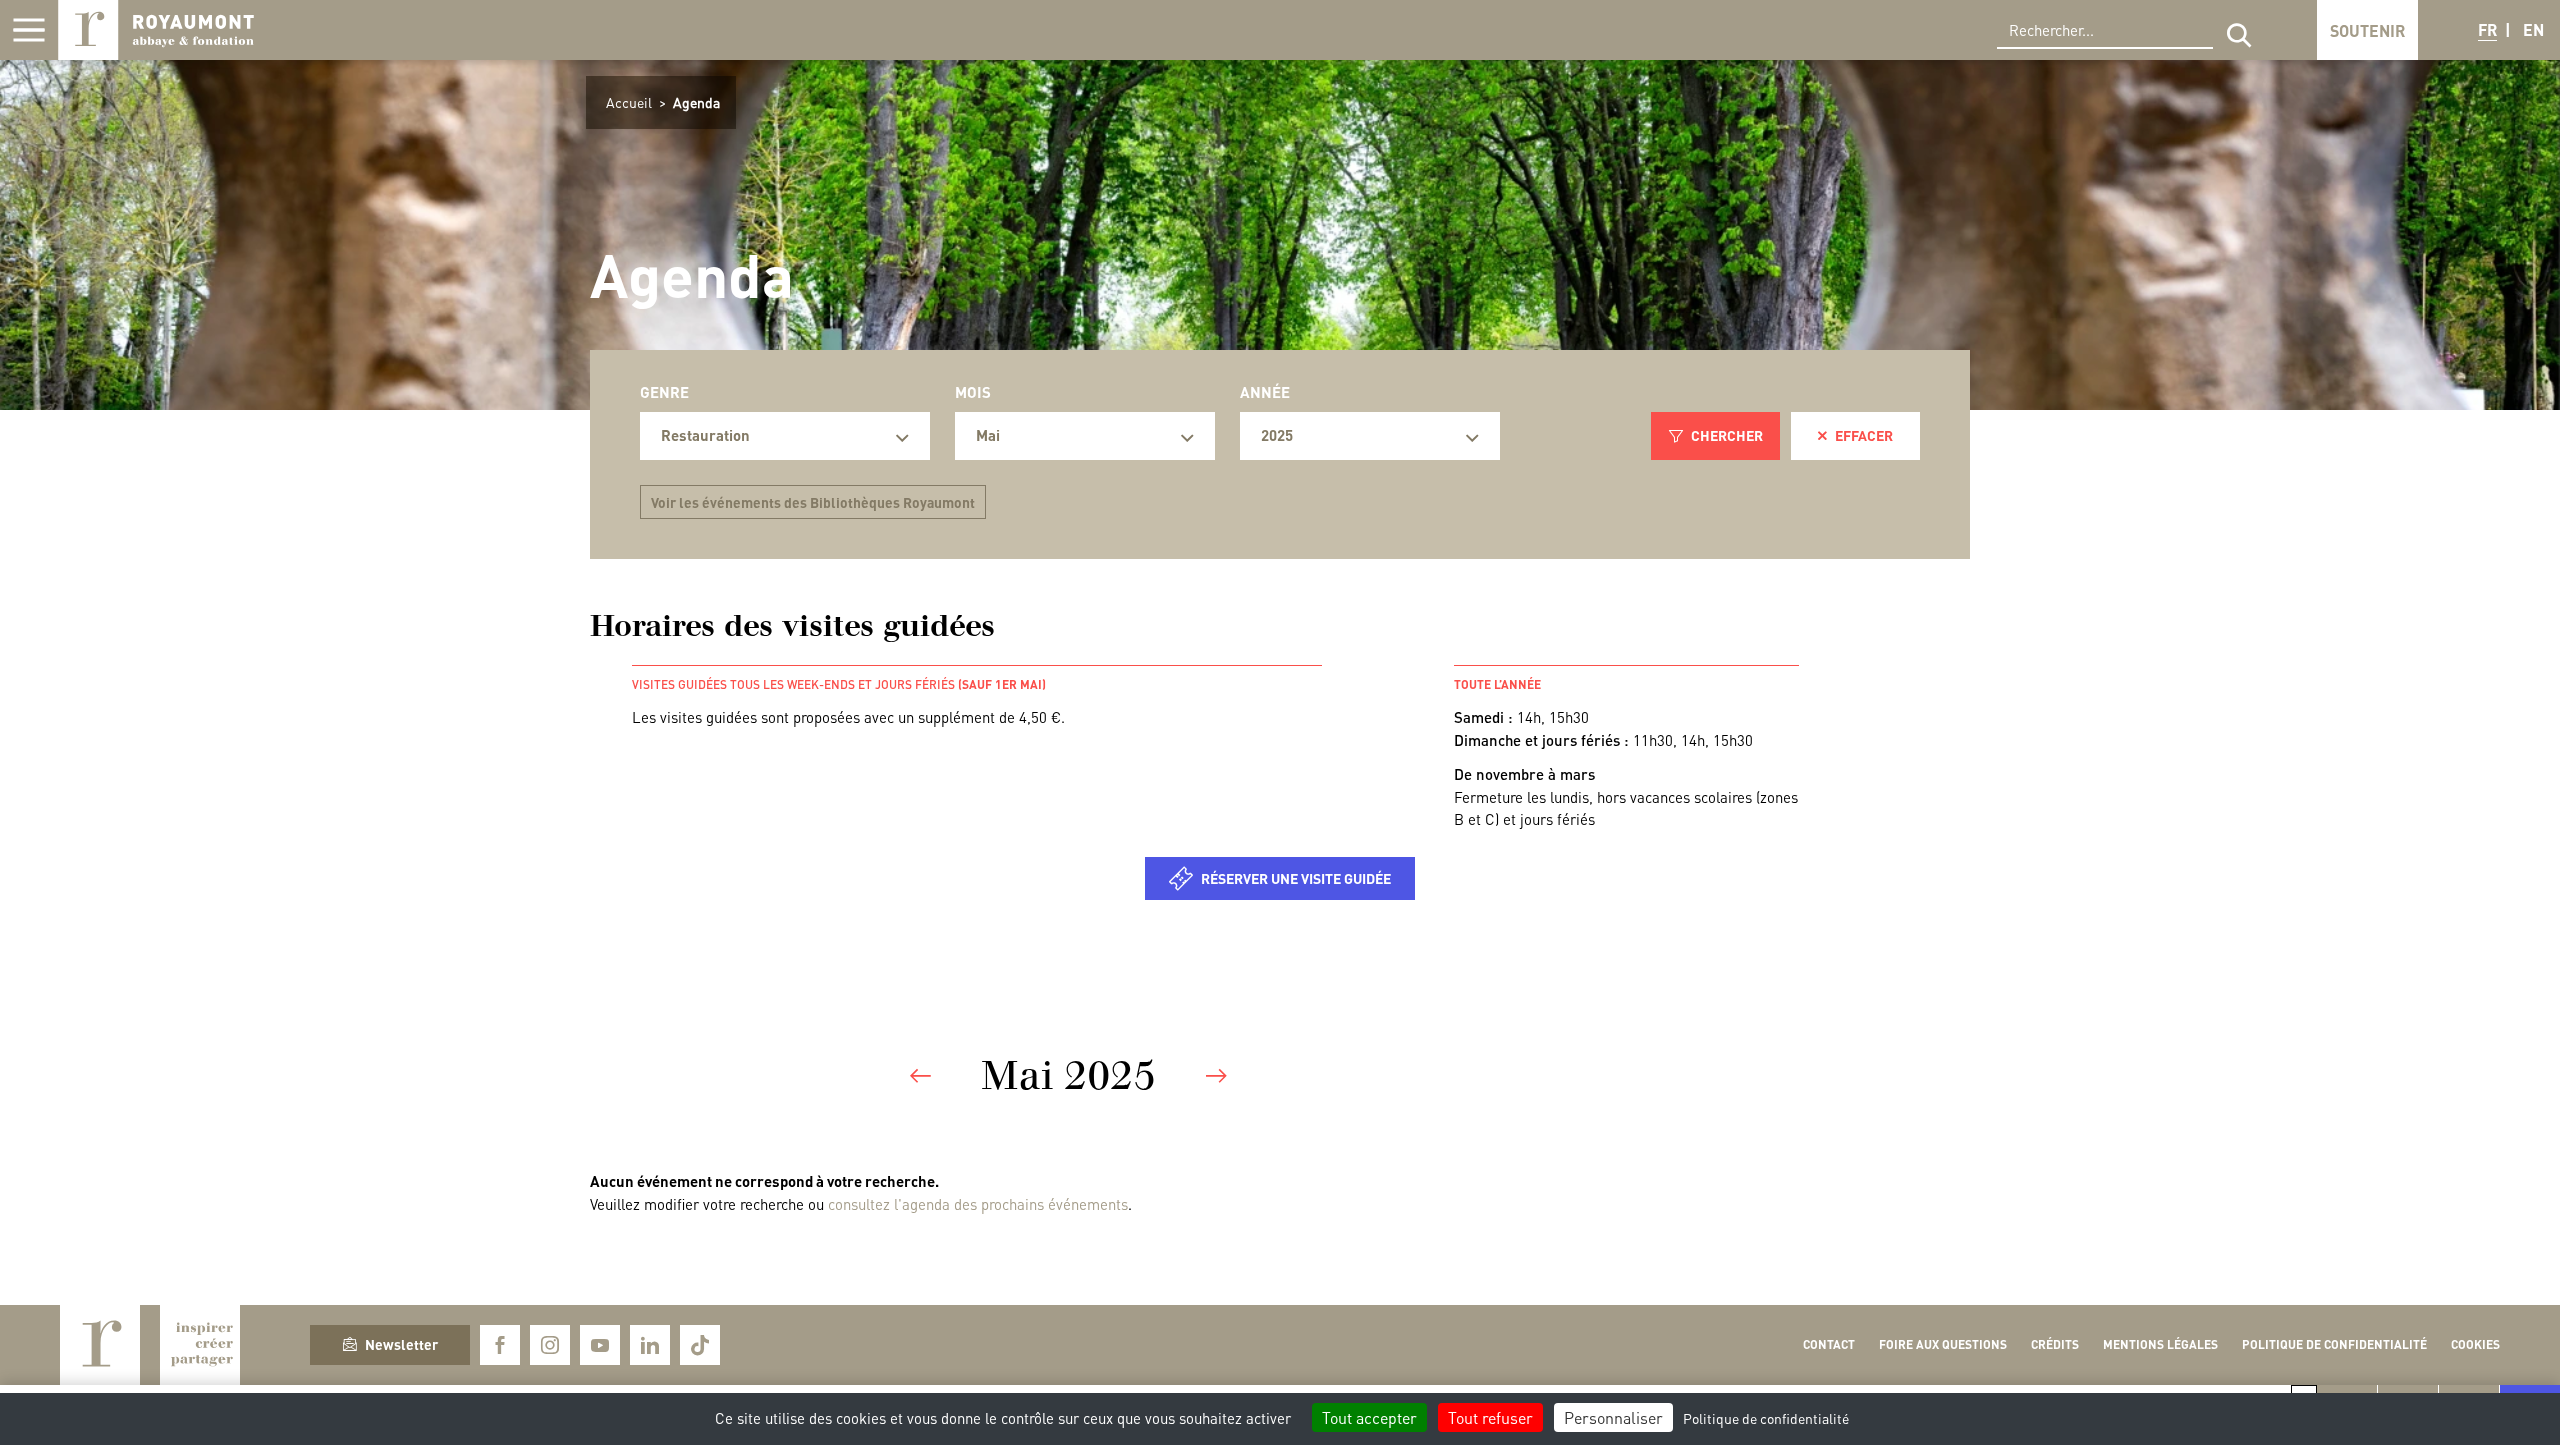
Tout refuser (1490, 1417)
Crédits (2055, 1344)
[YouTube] (600, 1345)
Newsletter (401, 1344)
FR (2487, 29)
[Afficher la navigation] (29, 30)
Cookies (2475, 1344)
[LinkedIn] (650, 1345)
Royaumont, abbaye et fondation (156, 30)
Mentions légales (2160, 1344)
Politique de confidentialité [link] (1766, 1418)
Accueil (629, 102)
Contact (1829, 1344)
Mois (973, 392)
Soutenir (2367, 30)
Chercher (1727, 435)
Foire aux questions (1943, 1344)
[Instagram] (550, 1345)
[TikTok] (700, 1345)
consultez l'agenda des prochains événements (978, 1204)
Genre (664, 392)
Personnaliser (1613, 1417)
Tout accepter (1369, 1417)
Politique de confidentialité (2334, 1344)
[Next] (1216, 1076)
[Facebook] (500, 1345)
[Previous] (920, 1076)
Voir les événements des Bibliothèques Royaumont (813, 502)
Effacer (1864, 435)
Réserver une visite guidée (1296, 878)
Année (1265, 392)
